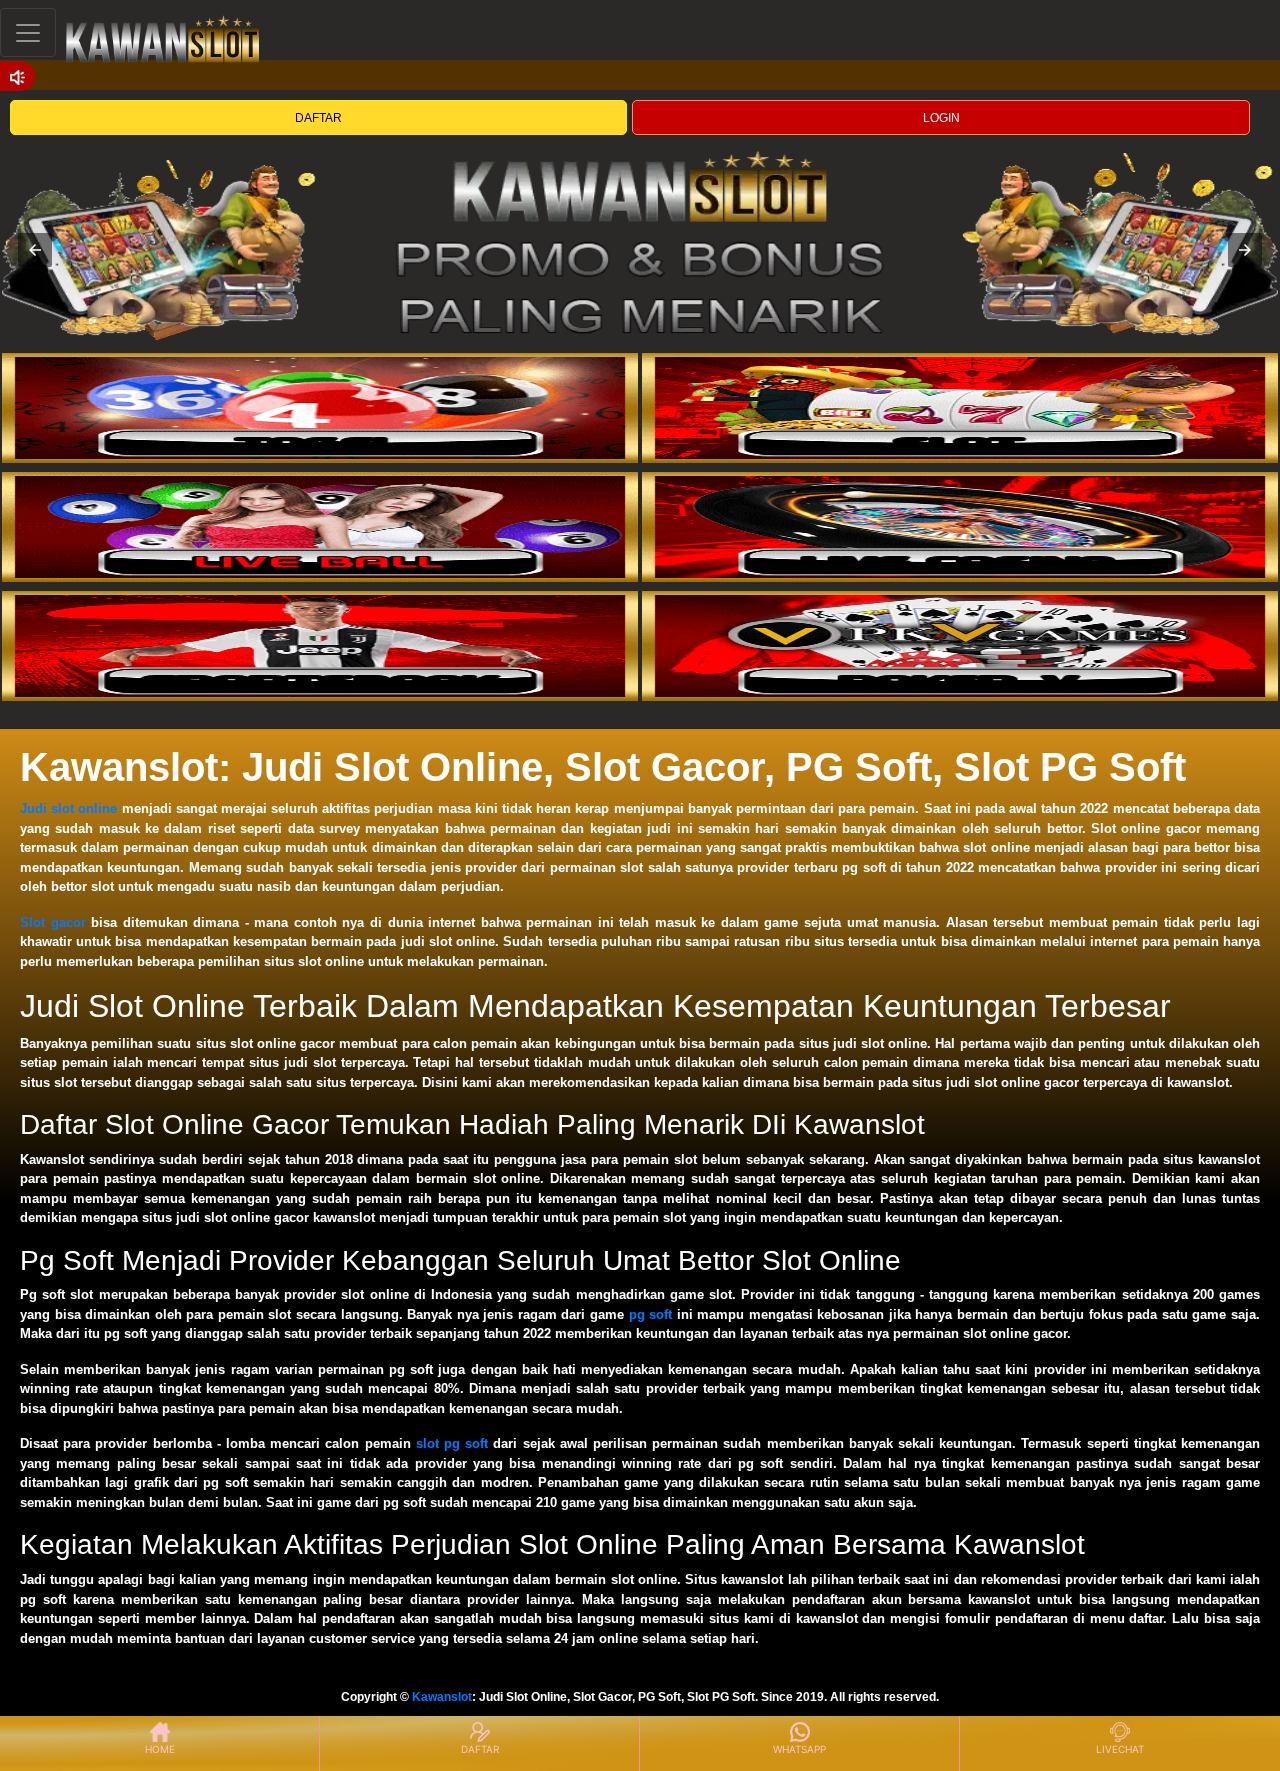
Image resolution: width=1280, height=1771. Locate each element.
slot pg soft (452, 1443)
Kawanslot (442, 1697)
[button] (35, 250)
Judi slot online (68, 808)
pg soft (651, 1314)
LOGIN (941, 118)
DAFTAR (318, 118)
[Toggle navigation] (28, 32)
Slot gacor (53, 922)
